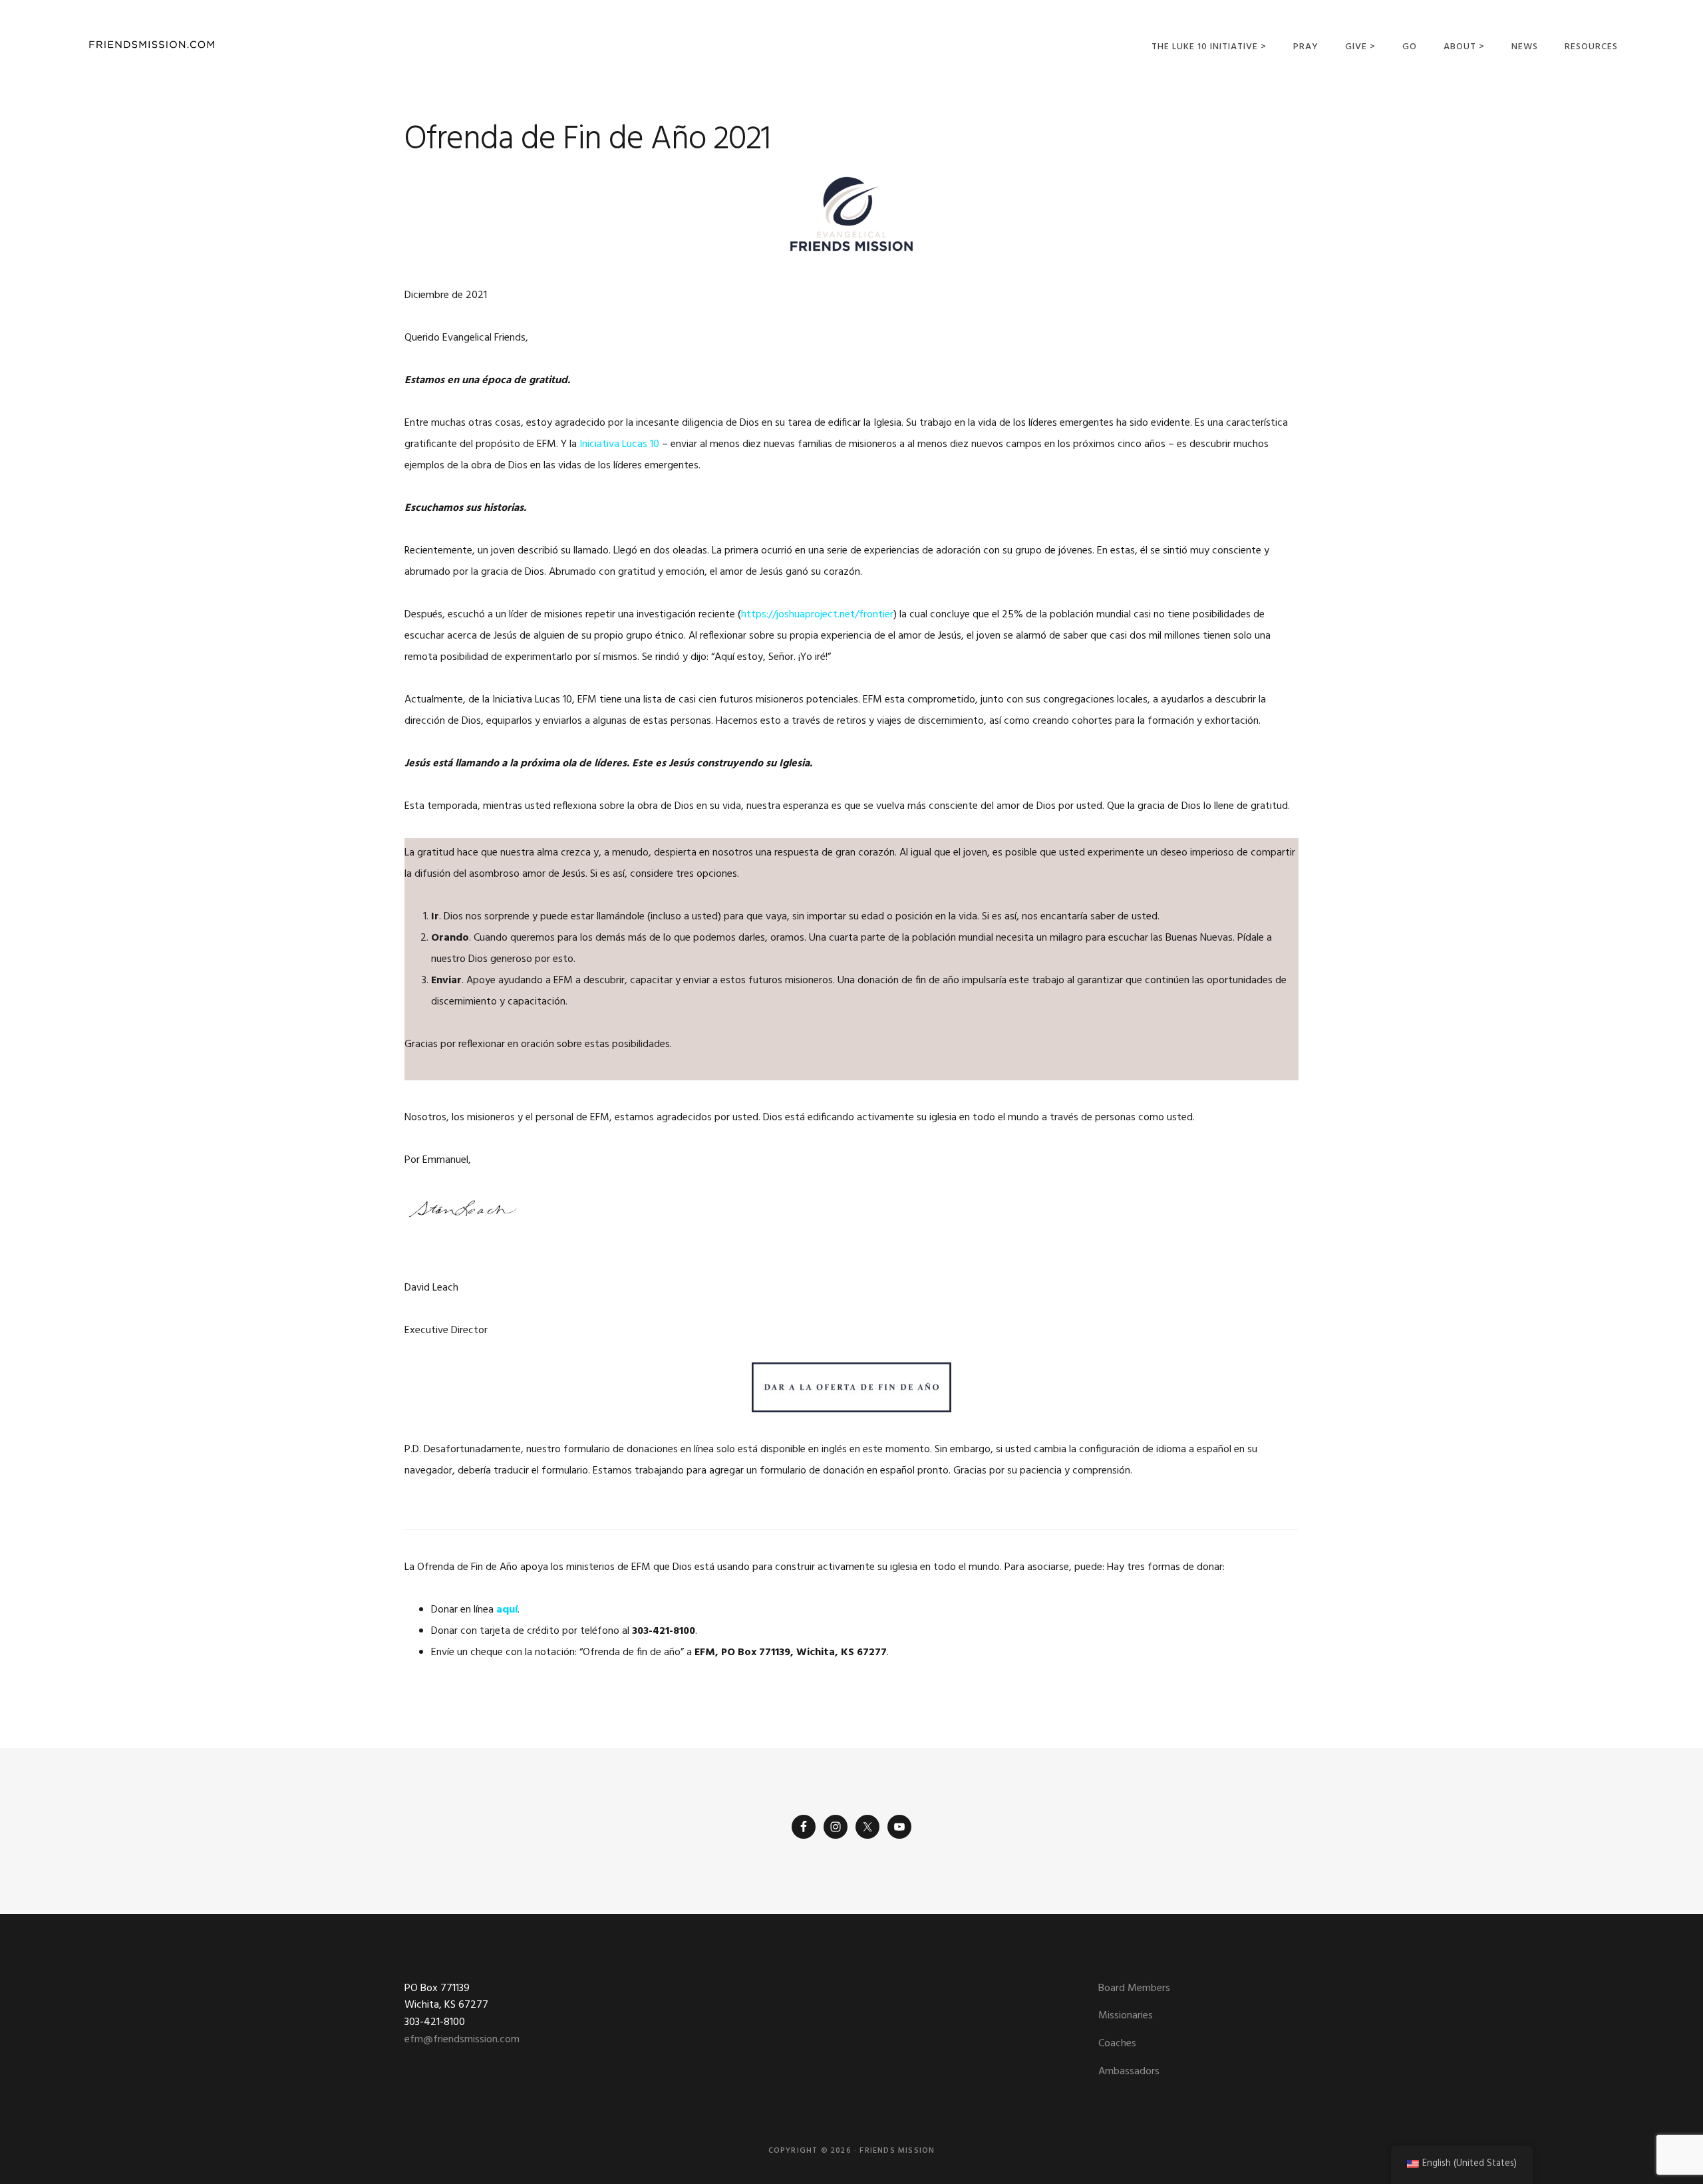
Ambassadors (1129, 2072)
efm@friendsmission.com (462, 2040)
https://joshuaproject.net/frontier (817, 615)
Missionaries (1126, 2016)
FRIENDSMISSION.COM (152, 45)
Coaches (1117, 2044)
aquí (507, 1610)
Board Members (1134, 1988)
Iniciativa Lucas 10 (619, 444)
